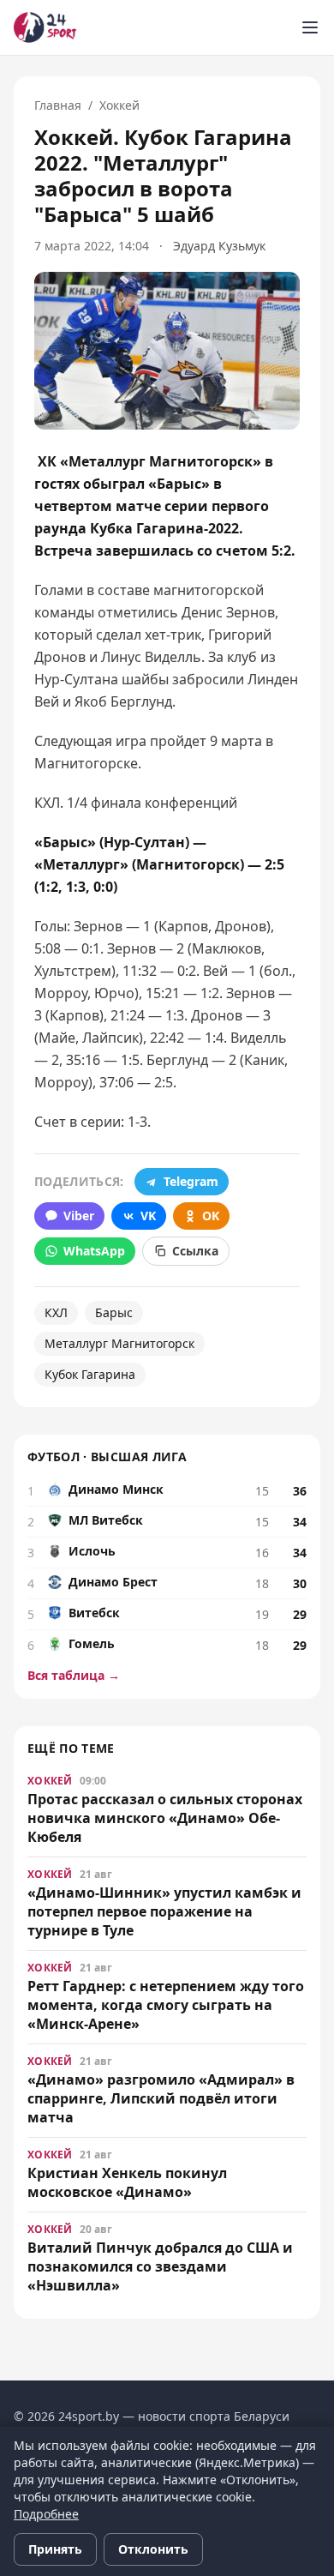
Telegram (191, 1181)
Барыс (114, 1312)
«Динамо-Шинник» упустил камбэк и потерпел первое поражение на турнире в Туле (164, 1911)
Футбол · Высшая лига (107, 1457)
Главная (58, 105)
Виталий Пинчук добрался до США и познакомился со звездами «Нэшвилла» (160, 2266)
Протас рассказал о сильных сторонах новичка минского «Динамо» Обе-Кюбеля (165, 1818)
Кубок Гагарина (90, 1374)
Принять (55, 2549)
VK (148, 1216)
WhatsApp (94, 1251)
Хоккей (119, 105)
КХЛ (56, 1312)
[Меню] (310, 27)
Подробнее (46, 2514)
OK (211, 1216)
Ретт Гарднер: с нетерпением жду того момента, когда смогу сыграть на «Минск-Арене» (166, 2005)
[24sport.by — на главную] (45, 27)
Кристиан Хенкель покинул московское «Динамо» (127, 2182)
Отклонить (153, 2549)
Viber (79, 1216)
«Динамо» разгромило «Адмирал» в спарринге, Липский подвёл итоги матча (161, 2098)
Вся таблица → (74, 1675)
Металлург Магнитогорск (119, 1343)
